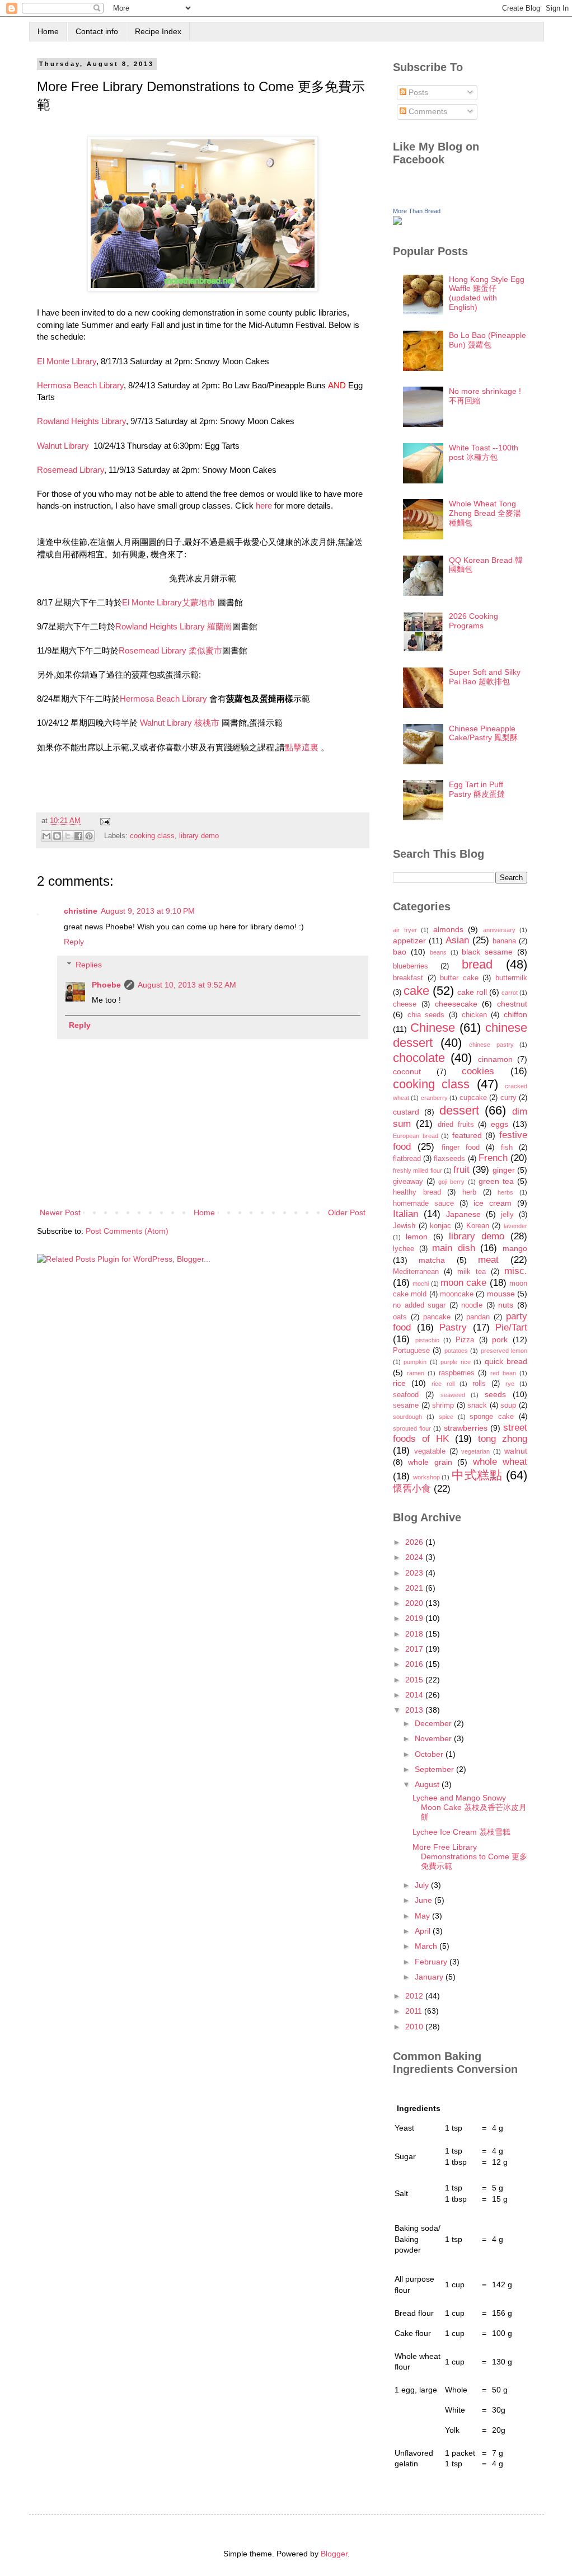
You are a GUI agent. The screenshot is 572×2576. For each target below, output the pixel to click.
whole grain (430, 1462)
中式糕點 (477, 1475)
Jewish (404, 1226)
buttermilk (511, 978)
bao (400, 952)
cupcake (473, 1098)
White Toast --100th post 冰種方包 (484, 452)
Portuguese (411, 1351)
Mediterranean (416, 1272)
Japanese (463, 1214)
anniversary (499, 930)
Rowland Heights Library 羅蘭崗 (174, 626)
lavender (515, 1226)
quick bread (506, 1361)
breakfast (408, 978)
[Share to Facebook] (78, 836)
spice (446, 1417)
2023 (415, 1573)
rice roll (443, 1384)
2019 (415, 1618)
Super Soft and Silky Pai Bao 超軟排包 (485, 677)
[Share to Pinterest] (89, 836)
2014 (415, 1695)
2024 (415, 1557)
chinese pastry (491, 1045)
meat (488, 1260)
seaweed (453, 1395)
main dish (454, 1248)
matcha (432, 1260)
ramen (416, 1373)
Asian (457, 940)
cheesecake (456, 1004)
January (430, 1977)
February (432, 1962)
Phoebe (106, 985)
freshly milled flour (418, 1171)
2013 (415, 1710)
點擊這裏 (302, 747)
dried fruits (456, 1125)
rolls (479, 1384)
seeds (495, 1394)
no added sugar (419, 1305)
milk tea (472, 1272)
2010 (415, 2027)
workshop (426, 1477)
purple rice (455, 1362)
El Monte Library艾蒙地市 (169, 602)
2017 (415, 1649)
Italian (405, 1214)
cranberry (434, 1098)
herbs (505, 1192)
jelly (507, 1215)
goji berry (451, 1182)
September (435, 1769)
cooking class (152, 835)
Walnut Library (64, 446)
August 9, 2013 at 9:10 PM (148, 911)
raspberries (457, 1373)
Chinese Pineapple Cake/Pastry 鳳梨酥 (483, 733)
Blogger (334, 2554)
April (424, 1931)
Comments (427, 111)
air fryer (405, 930)
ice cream (493, 1203)
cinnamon (495, 1059)
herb (469, 1192)
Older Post (347, 1212)
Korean (478, 1226)
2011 (415, 2011)
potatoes (456, 1351)
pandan (478, 1317)
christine (81, 911)
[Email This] (46, 836)
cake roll (472, 992)
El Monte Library (67, 361)
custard (406, 1112)
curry (508, 1098)
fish (507, 1148)
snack (477, 1405)
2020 (415, 1603)
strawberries (466, 1428)
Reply (74, 942)
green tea (496, 1181)
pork (500, 1339)
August (428, 1784)
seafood (406, 1395)
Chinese (433, 1028)
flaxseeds (449, 1159)
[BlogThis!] (57, 836)
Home (48, 31)
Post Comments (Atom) (127, 1231)
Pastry (453, 1327)
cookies (478, 1071)
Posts (417, 92)
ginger (504, 1170)
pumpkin (415, 1362)
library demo (199, 835)
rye (510, 1384)
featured (467, 1135)
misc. (516, 1271)
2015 (415, 1680)
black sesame (487, 952)
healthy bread (417, 1192)
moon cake (463, 1283)
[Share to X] (68, 836)
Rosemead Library (71, 470)
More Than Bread (417, 211)
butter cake (459, 978)
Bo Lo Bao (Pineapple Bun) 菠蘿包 (487, 340)
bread (477, 964)
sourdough (407, 1417)
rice (399, 1383)
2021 (415, 1588)
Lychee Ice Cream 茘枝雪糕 (461, 1832)
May (423, 1916)
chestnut (512, 1004)
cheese (405, 1004)
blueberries (411, 966)
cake (416, 991)
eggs (500, 1124)
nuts (506, 1305)
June (425, 1900)
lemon (417, 1237)
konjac (440, 1226)
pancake (437, 1317)
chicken (474, 1015)
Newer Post (60, 1212)
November (434, 1738)
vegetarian (475, 1451)
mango (515, 1248)
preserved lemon (504, 1351)
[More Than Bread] (397, 222)
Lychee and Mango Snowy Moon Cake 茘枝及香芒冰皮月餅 (470, 1807)
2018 (415, 1634)
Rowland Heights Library (81, 421)
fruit (461, 1170)
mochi (421, 1284)
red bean (503, 1373)
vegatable (430, 1451)
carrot (510, 993)
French (493, 1158)
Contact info (97, 31)
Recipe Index (158, 31)
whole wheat (500, 1462)
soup (508, 1405)
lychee (404, 1249)
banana (504, 941)
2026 (415, 1542)
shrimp (443, 1405)
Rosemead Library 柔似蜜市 (170, 650)
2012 (415, 1996)
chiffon (515, 1014)
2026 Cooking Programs (473, 621)
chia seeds (426, 1015)
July (423, 1885)
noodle (472, 1305)
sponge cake (492, 1417)
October (430, 1754)
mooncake (457, 1294)
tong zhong (503, 1439)
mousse (501, 1294)
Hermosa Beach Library (80, 385)
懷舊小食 (412, 1489)
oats (400, 1317)
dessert (459, 1110)
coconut (407, 1071)
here (264, 506)
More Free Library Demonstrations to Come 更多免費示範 (470, 1856)
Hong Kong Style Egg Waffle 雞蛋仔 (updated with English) (487, 293)
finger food (461, 1148)
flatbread (407, 1159)
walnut (516, 1451)
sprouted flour (412, 1428)
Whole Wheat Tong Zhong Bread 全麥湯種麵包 (485, 513)
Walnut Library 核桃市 (180, 723)
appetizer (409, 941)
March (427, 1946)
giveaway (408, 1182)
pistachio (427, 1340)
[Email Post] (104, 821)
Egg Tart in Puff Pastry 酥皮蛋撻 (477, 789)
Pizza (465, 1340)
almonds (448, 929)
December (434, 1723)
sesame (406, 1405)
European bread (416, 1136)
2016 (415, 1664)
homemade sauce (423, 1204)
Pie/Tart (511, 1327)
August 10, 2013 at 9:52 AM (187, 985)
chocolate (419, 1058)
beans (438, 952)
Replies (89, 965)
